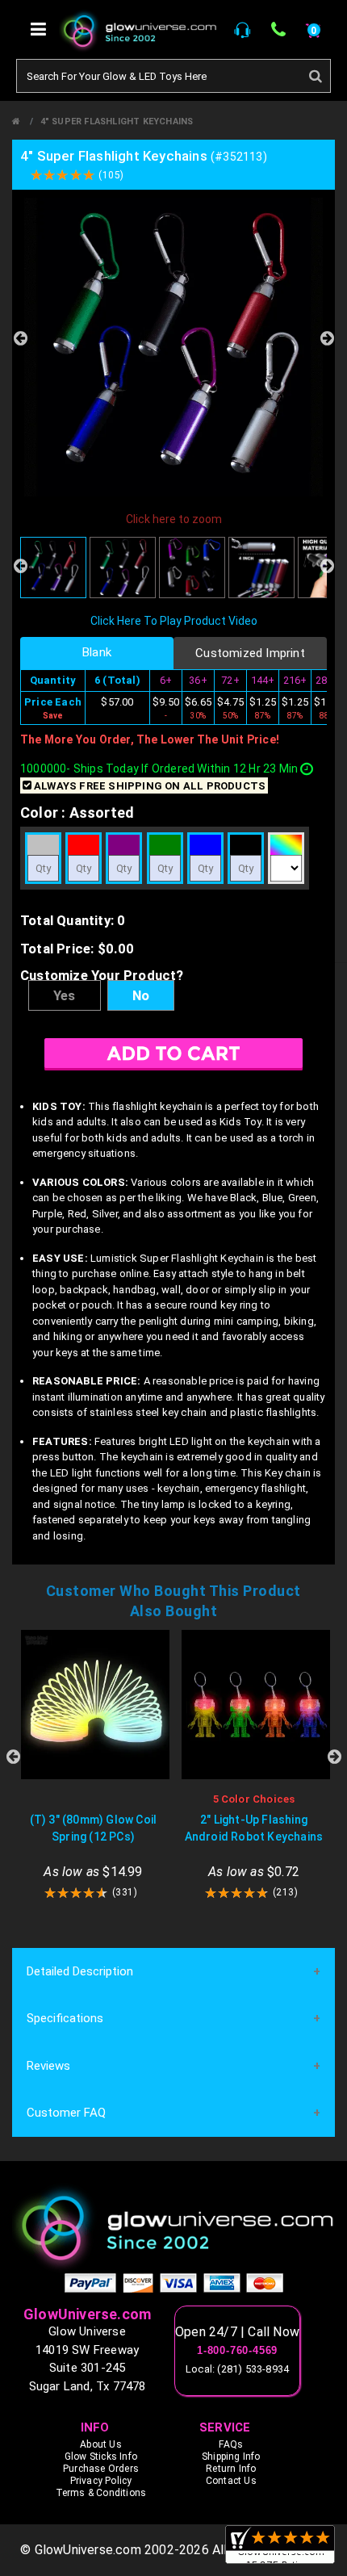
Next (327, 338)
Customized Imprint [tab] (250, 653)
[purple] (124, 845)
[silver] (43, 845)
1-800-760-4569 (237, 2351)
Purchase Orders (101, 2469)
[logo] (173, 2227)
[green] (165, 845)
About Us (101, 2444)
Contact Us (231, 2481)
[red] (84, 845)
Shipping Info (231, 2457)
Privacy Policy (101, 2481)
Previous (20, 338)
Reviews (48, 2066)
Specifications (65, 2018)
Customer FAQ (66, 2113)
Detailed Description (80, 1971)
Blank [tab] (97, 652)
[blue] (205, 845)
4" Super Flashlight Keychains (117, 121)
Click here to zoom (174, 519)
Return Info (231, 2469)
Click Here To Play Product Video (174, 621)
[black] (246, 845)
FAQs (231, 2444)
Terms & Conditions (101, 2493)
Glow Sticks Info (101, 2457)
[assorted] (286, 845)
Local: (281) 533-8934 (237, 2369)
